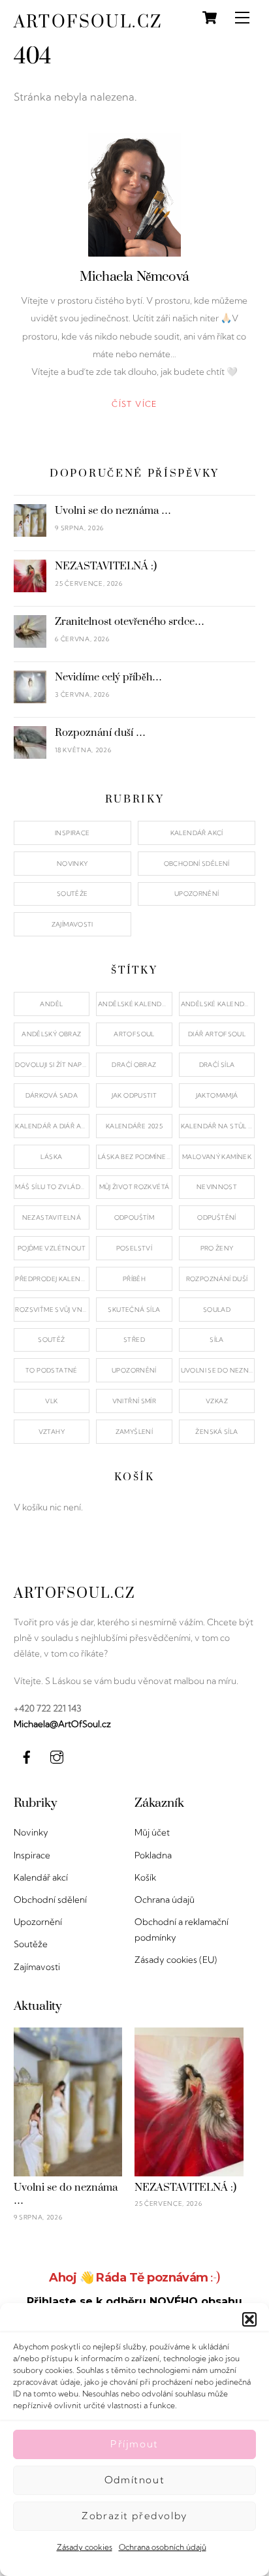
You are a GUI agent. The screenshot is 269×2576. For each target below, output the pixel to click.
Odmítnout (134, 2480)
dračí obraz (134, 1065)
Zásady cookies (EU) (176, 1960)
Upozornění (197, 894)
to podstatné (52, 1370)
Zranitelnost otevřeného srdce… (130, 622)
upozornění (134, 1370)
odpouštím (134, 1217)
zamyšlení (134, 1432)
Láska (51, 1157)
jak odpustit (134, 1095)
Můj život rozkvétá (134, 1187)
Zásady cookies (85, 2547)
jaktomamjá (217, 1095)
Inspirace (72, 833)
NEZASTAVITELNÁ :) (106, 566)
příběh (134, 1279)
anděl (51, 1004)
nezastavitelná (52, 1217)
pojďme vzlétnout (52, 1248)
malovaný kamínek (217, 1157)
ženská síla (216, 1432)
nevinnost (217, 1187)
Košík (145, 1877)
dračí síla (217, 1065)
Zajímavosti (72, 924)
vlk (51, 1401)
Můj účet (152, 1832)
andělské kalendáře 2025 (135, 1004)
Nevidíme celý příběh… (108, 677)
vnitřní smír (134, 1401)
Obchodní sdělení (197, 864)
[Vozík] (210, 18)
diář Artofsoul (217, 1034)
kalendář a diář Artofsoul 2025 (52, 1126)
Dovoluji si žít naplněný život (52, 1065)
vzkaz (217, 1401)
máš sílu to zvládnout (52, 1187)
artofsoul (134, 1034)
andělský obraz (51, 1034)
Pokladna (153, 1855)
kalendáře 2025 (134, 1126)
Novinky (72, 864)
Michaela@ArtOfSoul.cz (62, 1724)
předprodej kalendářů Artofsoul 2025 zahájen (52, 1279)
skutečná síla (134, 1310)
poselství (134, 1248)
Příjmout (134, 2444)
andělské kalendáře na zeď (218, 1004)
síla (217, 1340)
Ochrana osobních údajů (163, 2547)
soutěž (51, 1340)
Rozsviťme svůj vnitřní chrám (52, 1310)
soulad (217, 1310)
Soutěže (72, 894)
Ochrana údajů (165, 1900)
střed (134, 1340)
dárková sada (52, 1095)
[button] (249, 2319)
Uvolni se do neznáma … (113, 511)
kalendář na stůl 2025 (218, 1126)
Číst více (134, 404)
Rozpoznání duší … (100, 733)
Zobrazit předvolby (134, 2516)
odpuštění (216, 1217)
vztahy (52, 1432)
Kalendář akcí (197, 833)
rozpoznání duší (217, 1279)
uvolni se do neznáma (218, 1370)
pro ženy (217, 1248)
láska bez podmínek (134, 1157)
